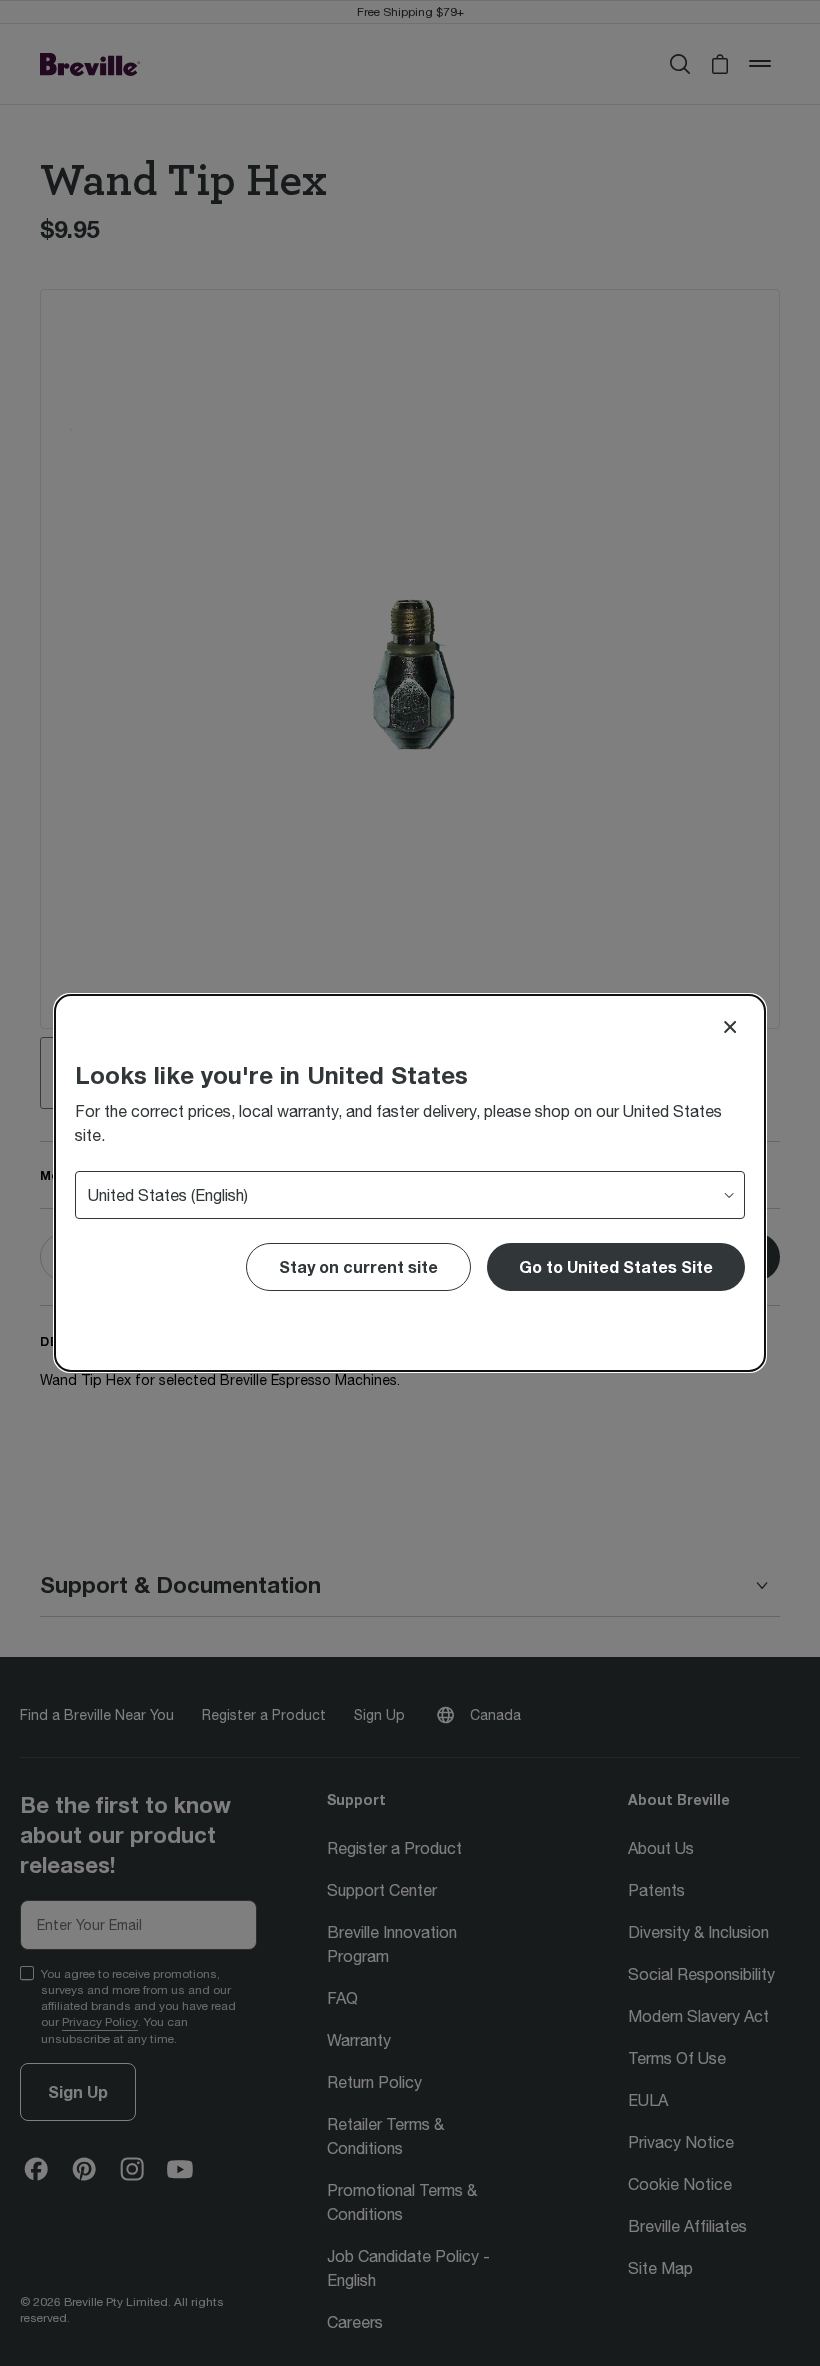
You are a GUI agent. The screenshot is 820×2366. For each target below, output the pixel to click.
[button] (616, 1267)
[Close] (730, 1027)
